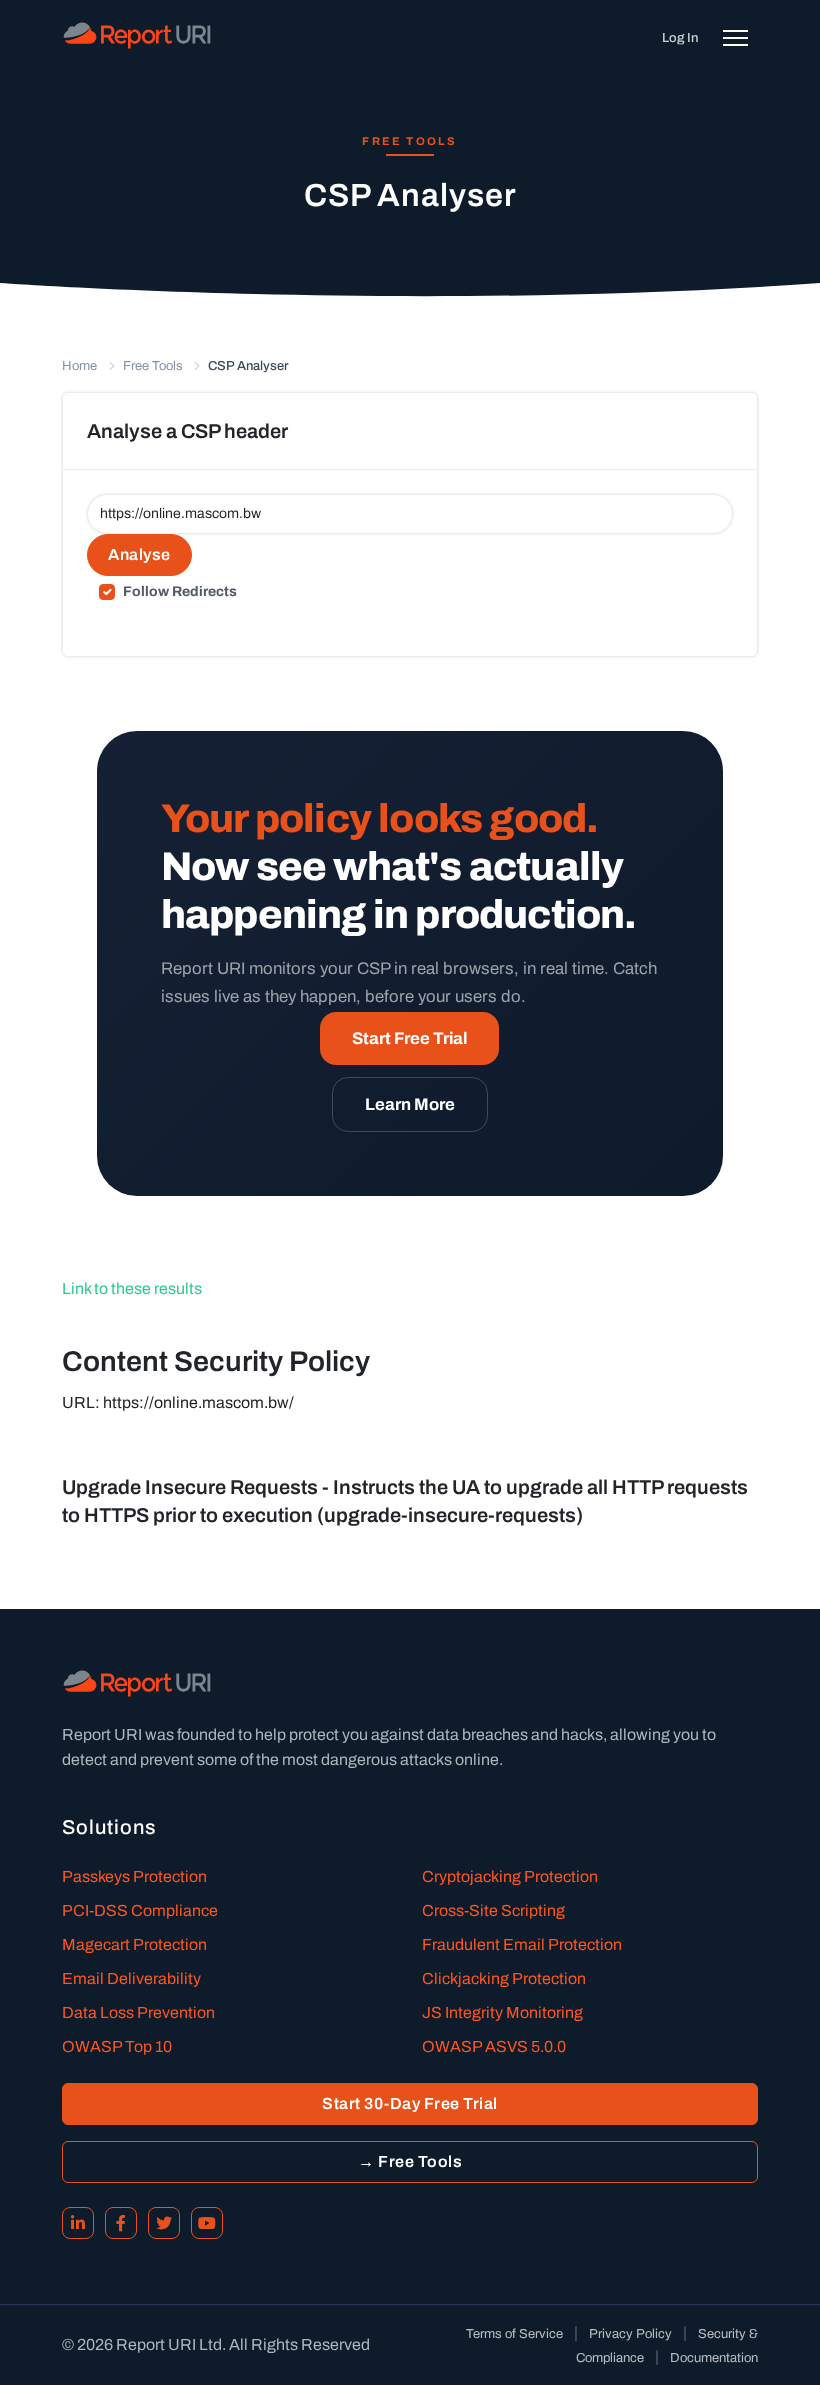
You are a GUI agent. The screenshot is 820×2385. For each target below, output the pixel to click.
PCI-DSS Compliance (140, 1910)
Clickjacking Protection (504, 1978)
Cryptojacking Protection (510, 1876)
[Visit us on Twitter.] (164, 2223)
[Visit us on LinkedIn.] (78, 2223)
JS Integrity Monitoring (502, 2012)
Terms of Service (514, 2334)
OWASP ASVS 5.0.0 (494, 2046)
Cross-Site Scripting (493, 1910)
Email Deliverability (131, 1978)
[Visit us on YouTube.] (207, 2223)
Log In (680, 38)
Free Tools (153, 366)
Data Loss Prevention (138, 2012)
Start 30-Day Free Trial (410, 2103)
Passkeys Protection (134, 1876)
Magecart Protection (134, 1944)
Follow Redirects (180, 591)
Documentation (714, 2358)
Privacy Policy (630, 2334)
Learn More (410, 1104)
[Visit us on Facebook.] (121, 2223)
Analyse (139, 554)
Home (79, 366)
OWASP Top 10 (117, 2046)
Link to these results (132, 1288)
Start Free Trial (409, 1038)
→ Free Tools (410, 2161)
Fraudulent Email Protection (522, 1944)
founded (206, 1734)
